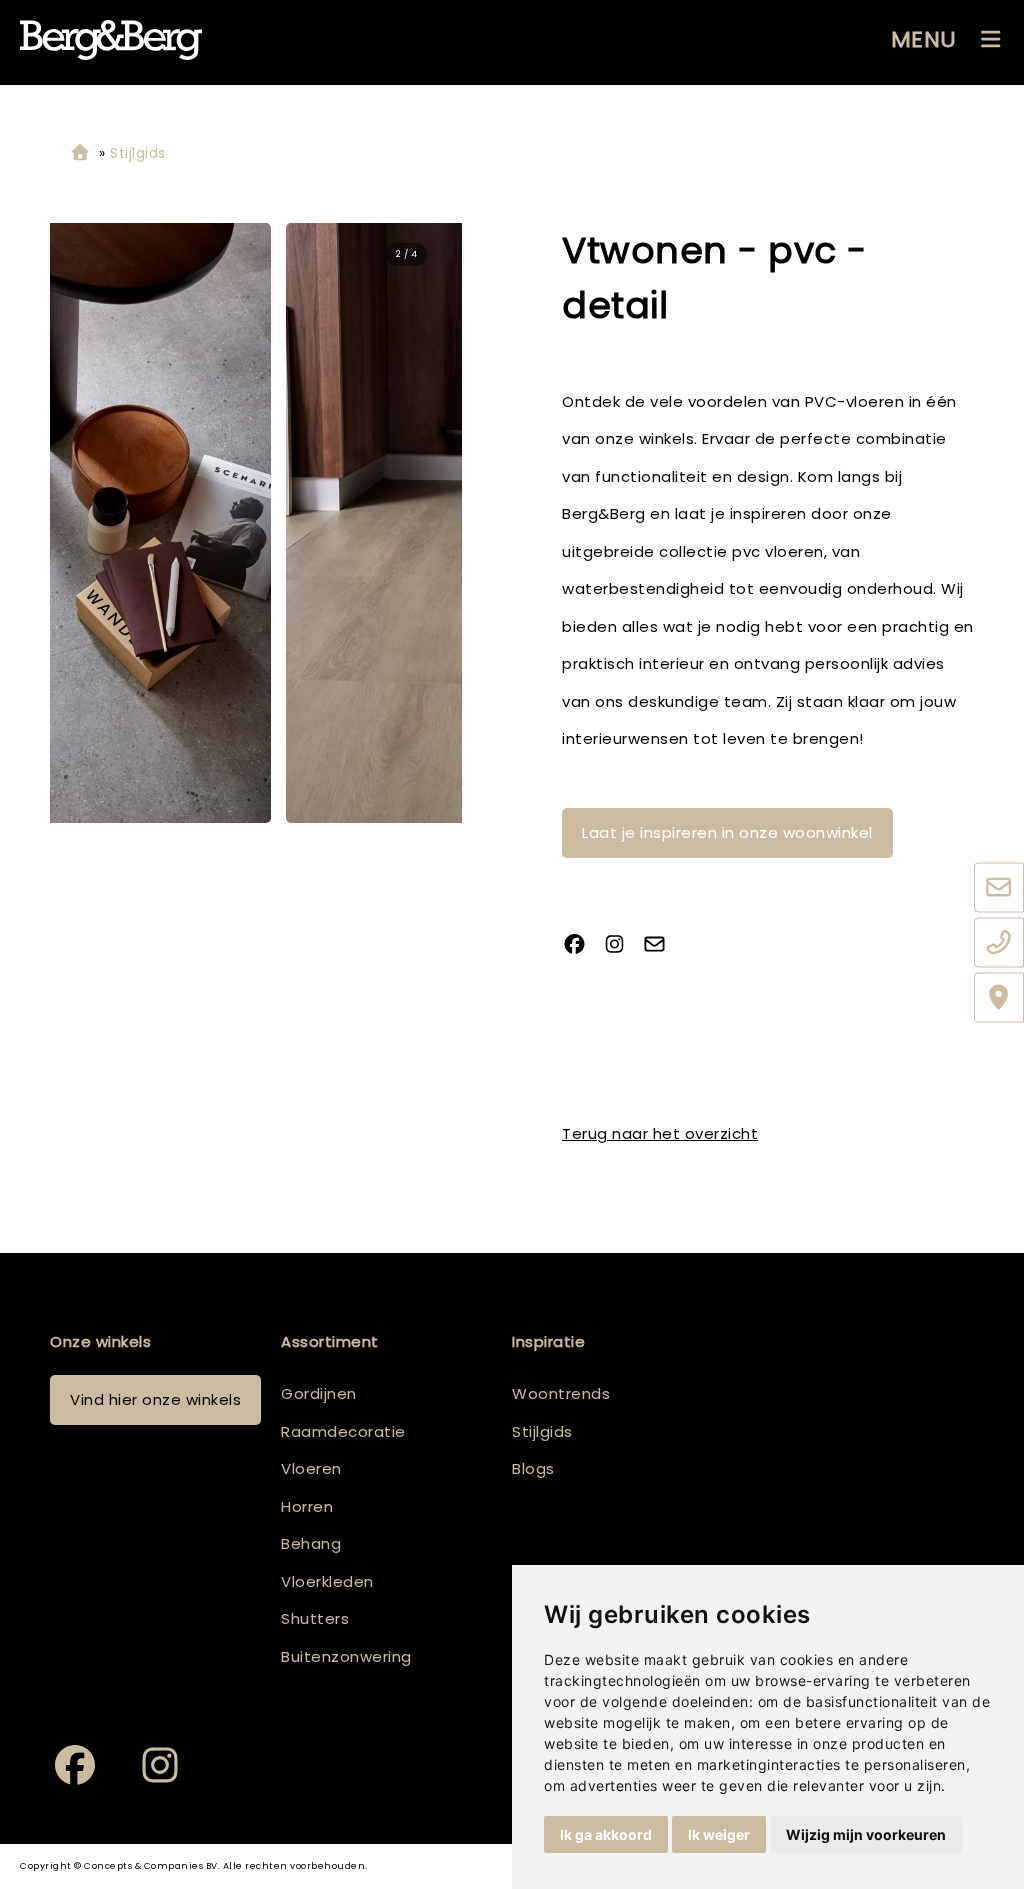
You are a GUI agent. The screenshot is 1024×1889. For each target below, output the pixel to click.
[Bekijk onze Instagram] (622, 946)
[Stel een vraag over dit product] (662, 946)
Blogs (533, 1468)
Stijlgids (542, 1431)
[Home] (80, 153)
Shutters (315, 1618)
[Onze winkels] (999, 998)
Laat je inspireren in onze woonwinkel (727, 832)
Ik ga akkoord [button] (606, 1834)
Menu (924, 39)
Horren (307, 1506)
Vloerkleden (327, 1581)
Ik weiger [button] (719, 1834)
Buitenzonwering (346, 1656)
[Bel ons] (999, 943)
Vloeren (311, 1468)
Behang (311, 1543)
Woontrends (561, 1393)
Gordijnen (319, 1393)
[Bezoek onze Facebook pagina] (582, 946)
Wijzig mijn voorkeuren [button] (866, 1834)
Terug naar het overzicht (660, 1133)
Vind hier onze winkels (155, 1399)
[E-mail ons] (999, 888)
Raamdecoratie (343, 1431)
